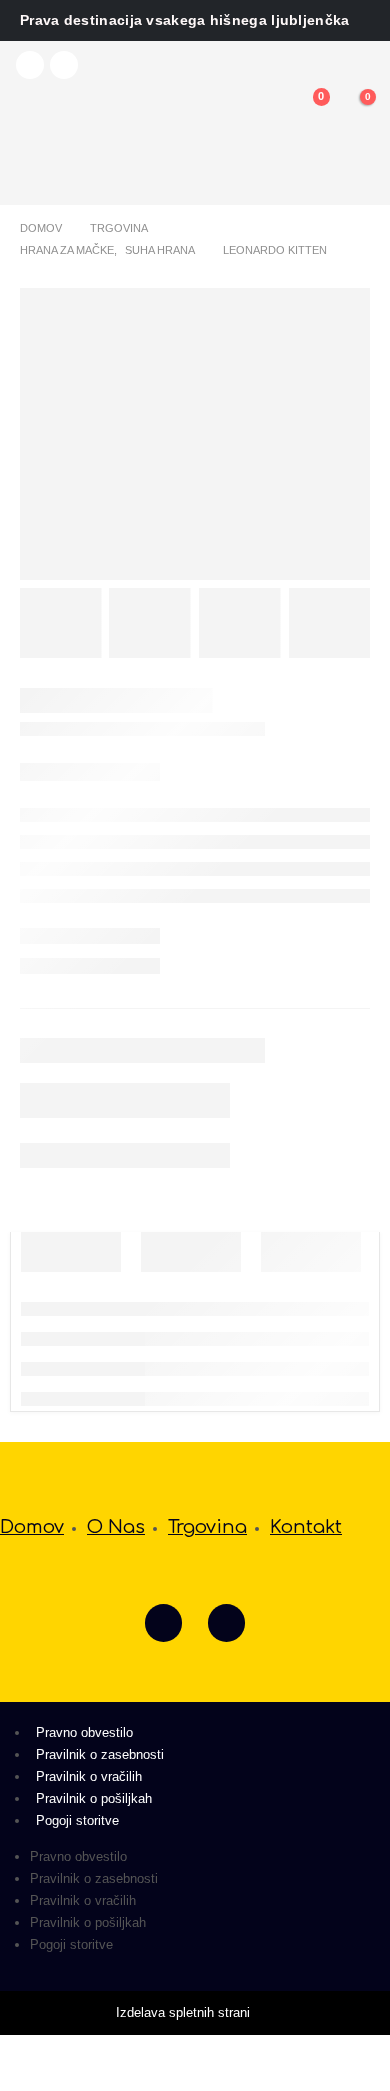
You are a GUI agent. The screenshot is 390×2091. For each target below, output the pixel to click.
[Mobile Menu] (34, 119)
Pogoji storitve (77, 1820)
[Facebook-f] (163, 1622)
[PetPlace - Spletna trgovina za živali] (99, 144)
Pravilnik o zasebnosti (100, 1754)
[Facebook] (30, 65)
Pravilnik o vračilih (89, 1776)
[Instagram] (64, 65)
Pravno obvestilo (84, 1732)
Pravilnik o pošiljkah (94, 1798)
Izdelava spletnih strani (185, 2012)
